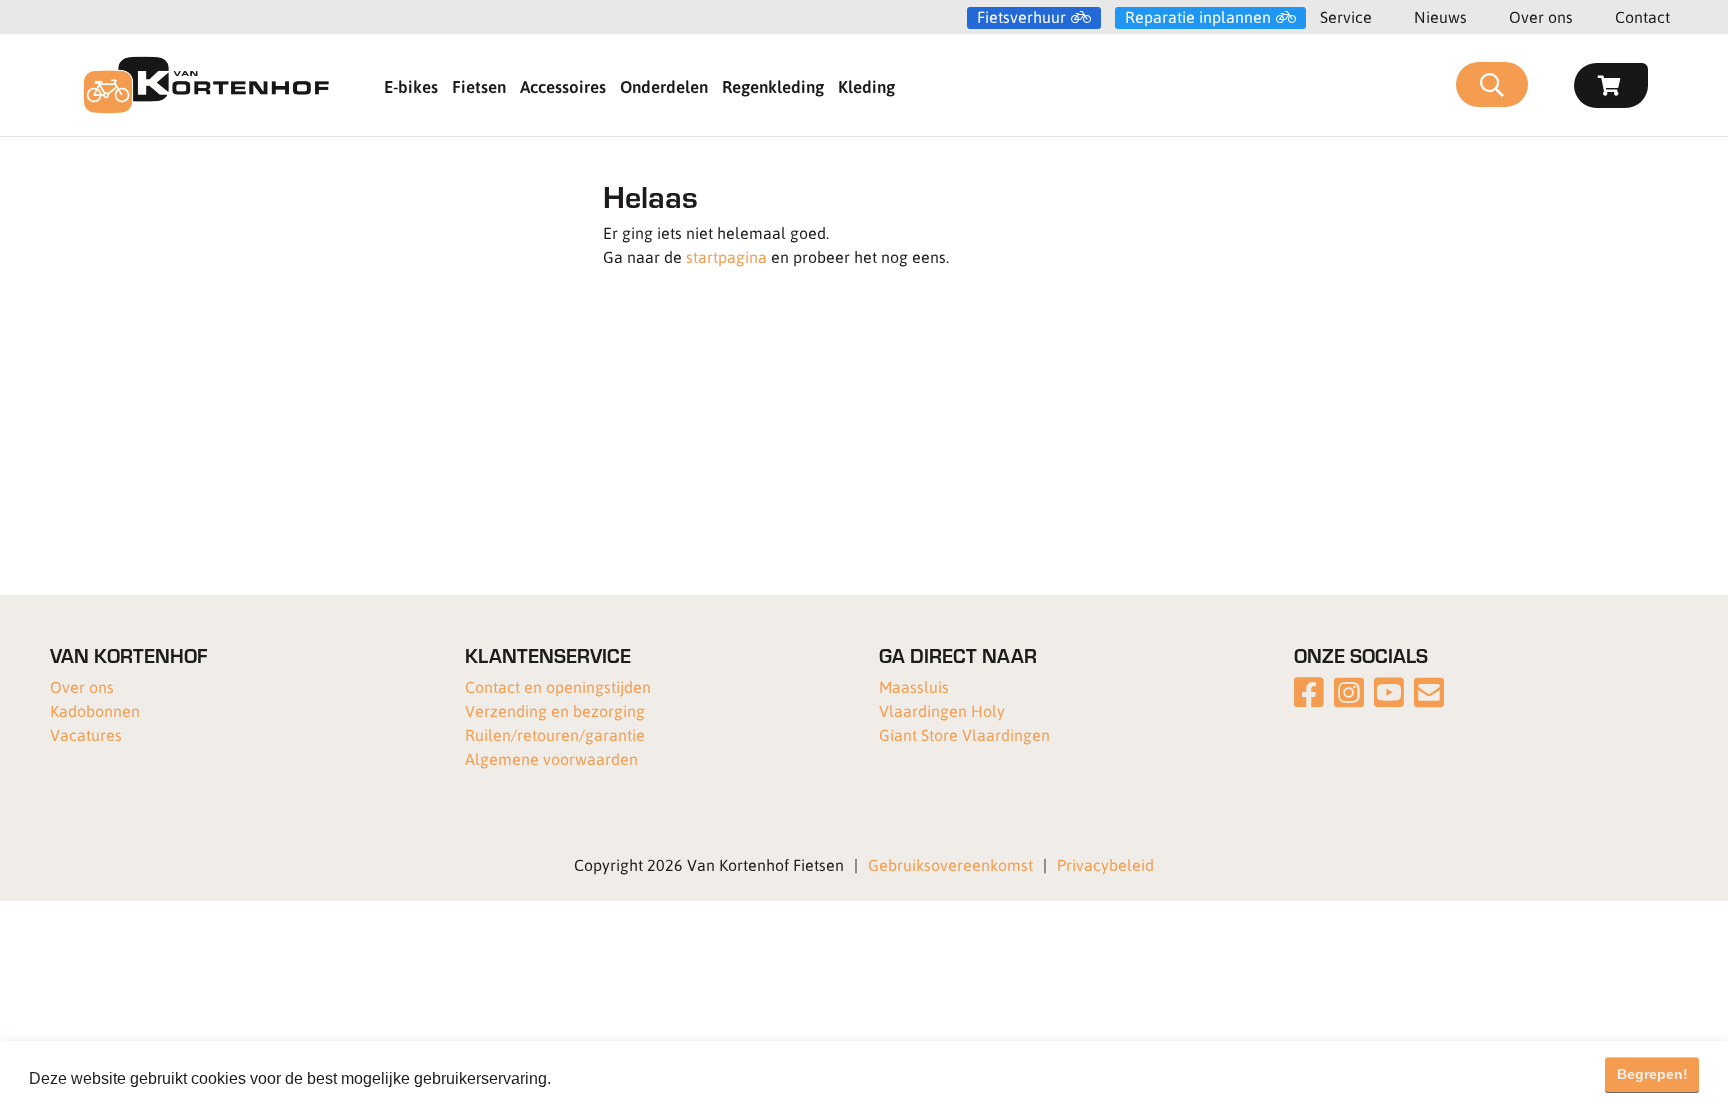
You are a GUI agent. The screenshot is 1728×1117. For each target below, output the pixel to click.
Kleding (866, 86)
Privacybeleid (1105, 864)
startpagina (726, 256)
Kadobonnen (95, 710)
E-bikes (411, 86)
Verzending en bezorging (555, 710)
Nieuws (1440, 16)
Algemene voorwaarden (551, 758)
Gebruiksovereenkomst (950, 864)
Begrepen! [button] (1652, 1074)
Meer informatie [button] (613, 1078)
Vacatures (86, 734)
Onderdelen (664, 86)
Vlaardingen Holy (942, 710)
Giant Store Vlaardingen (964, 734)
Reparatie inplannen (1198, 17)
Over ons (1541, 16)
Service (1346, 16)
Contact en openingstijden (558, 686)
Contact (1642, 16)
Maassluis (914, 686)
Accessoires (563, 86)
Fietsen (479, 86)
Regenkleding (773, 86)
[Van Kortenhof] (206, 85)
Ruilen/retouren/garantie (555, 734)
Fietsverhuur (1021, 17)
